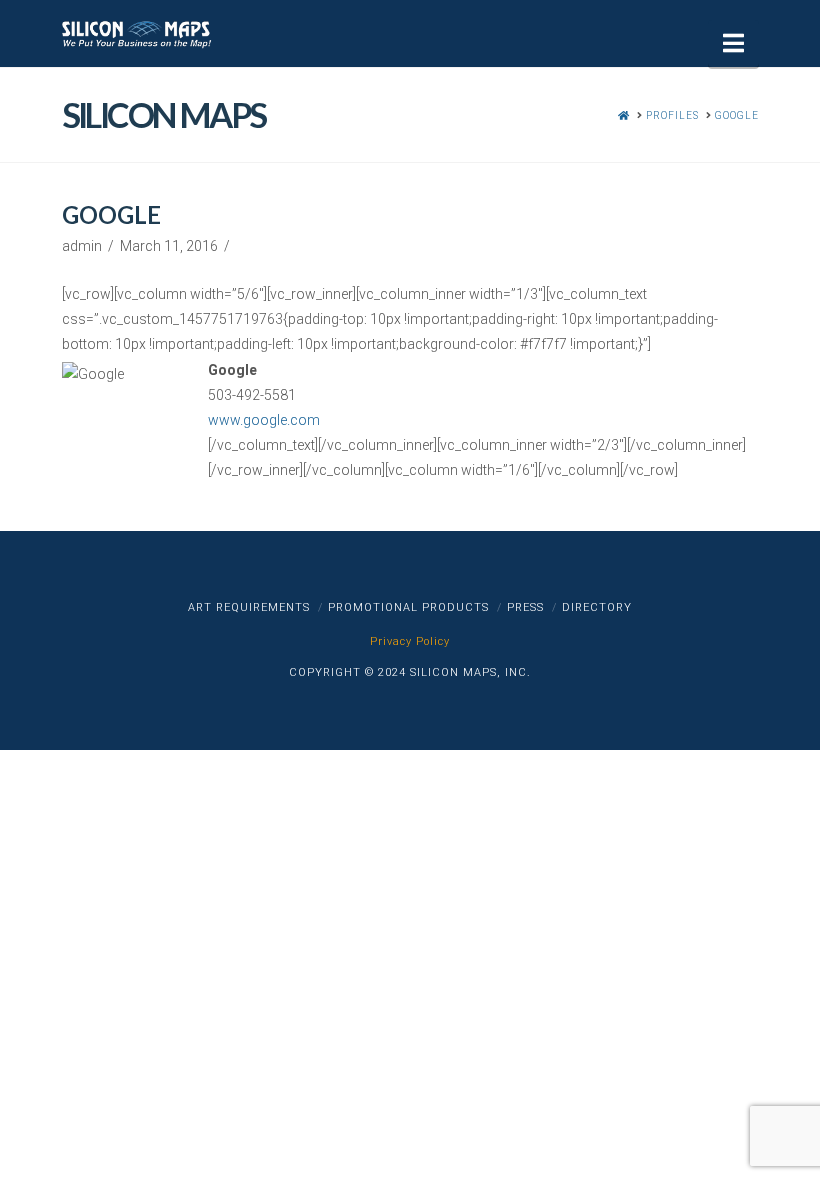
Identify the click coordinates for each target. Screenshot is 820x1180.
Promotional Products (408, 607)
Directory (597, 607)
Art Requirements (249, 607)
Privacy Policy (410, 641)
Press (525, 607)
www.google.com (264, 420)
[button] (733, 43)
